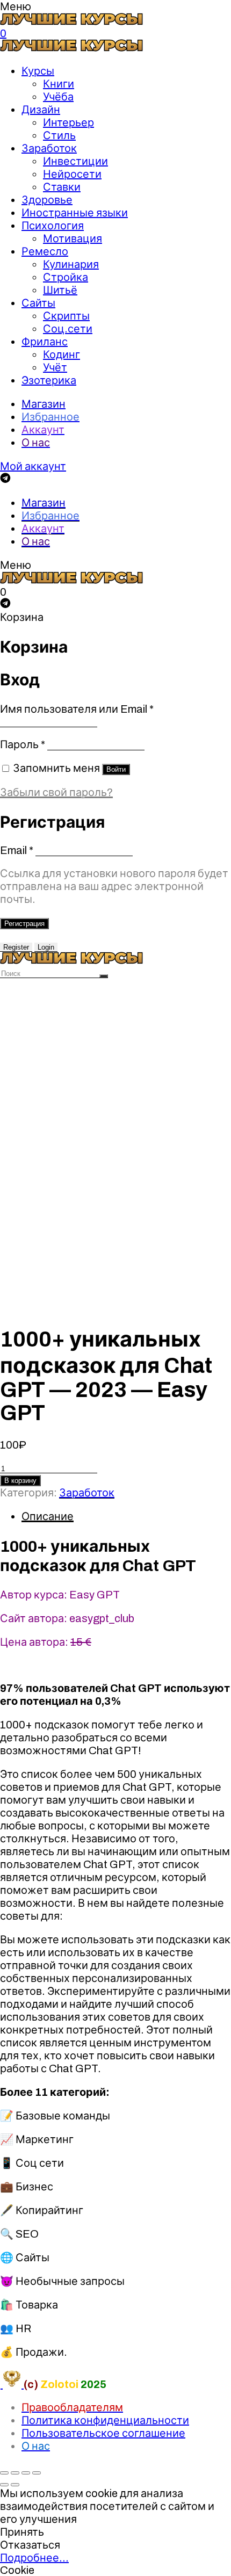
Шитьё (60, 290)
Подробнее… (34, 2558)
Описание (48, 1516)
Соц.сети (68, 329)
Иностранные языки (75, 213)
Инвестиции (75, 161)
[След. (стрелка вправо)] (15, 2485)
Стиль (59, 135)
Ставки (62, 187)
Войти (116, 769)
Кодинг (62, 354)
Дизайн (41, 110)
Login (46, 947)
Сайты (38, 303)
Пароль (23, 744)
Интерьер (68, 122)
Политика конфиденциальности (105, 2420)
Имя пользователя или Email (77, 709)
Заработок (49, 148)
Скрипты (66, 316)
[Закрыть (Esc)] (4, 2473)
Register (16, 947)
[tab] (126, 1516)
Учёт (55, 367)
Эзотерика (49, 380)
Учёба (58, 97)
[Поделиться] (15, 2473)
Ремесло (45, 251)
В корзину (20, 1481)
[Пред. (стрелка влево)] (4, 2485)
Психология (53, 226)
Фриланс (45, 342)
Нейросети (72, 174)
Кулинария (71, 264)
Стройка (66, 277)
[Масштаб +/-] (37, 2473)
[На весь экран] (26, 2473)
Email (17, 850)
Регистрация (24, 924)
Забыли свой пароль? (56, 792)
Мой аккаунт (33, 466)
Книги (59, 84)
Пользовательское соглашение (103, 2433)
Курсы (38, 71)
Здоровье (47, 200)
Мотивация (73, 238)
